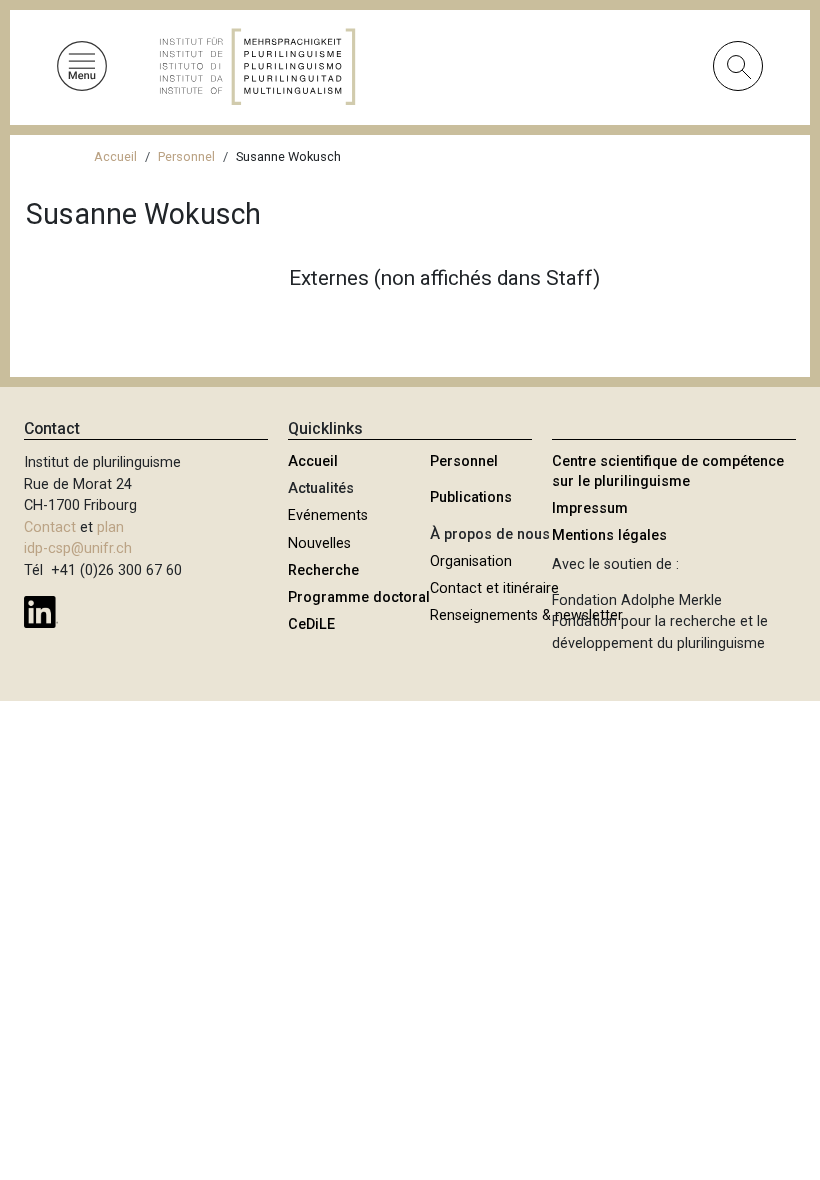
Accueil (115, 156)
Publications (471, 497)
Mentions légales (609, 535)
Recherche (323, 570)
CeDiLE (311, 624)
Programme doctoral (359, 597)
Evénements (328, 515)
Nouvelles (319, 543)
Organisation (471, 561)
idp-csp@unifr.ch (78, 548)
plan (110, 527)
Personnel (186, 156)
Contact (50, 527)
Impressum (590, 508)
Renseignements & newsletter (526, 615)
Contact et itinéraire (494, 588)
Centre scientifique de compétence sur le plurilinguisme (668, 471)
